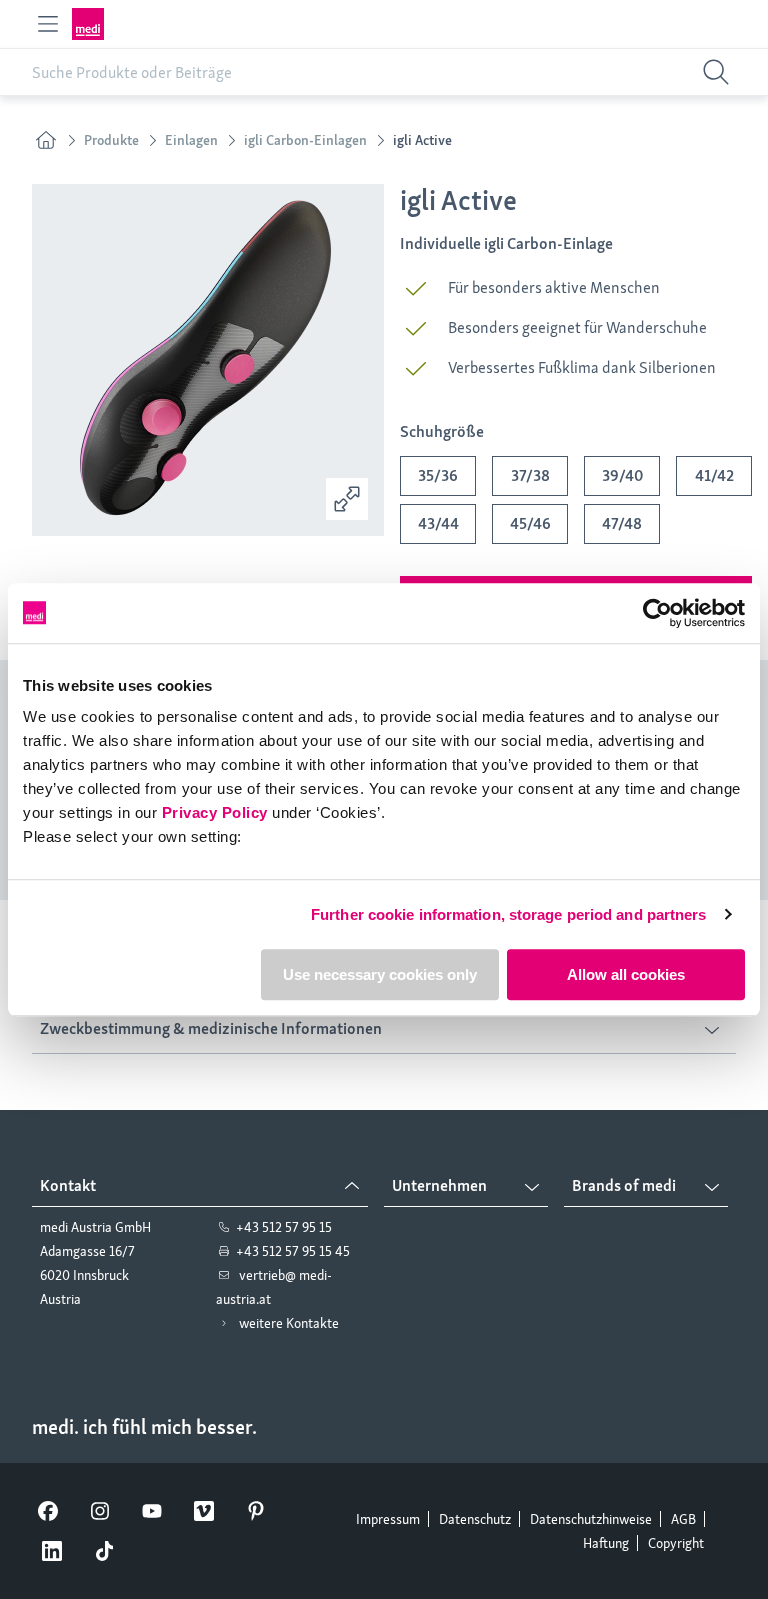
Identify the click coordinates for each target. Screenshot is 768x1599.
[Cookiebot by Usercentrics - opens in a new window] (657, 613)
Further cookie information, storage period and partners (509, 914)
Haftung (606, 1543)
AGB (683, 1519)
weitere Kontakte (289, 1323)
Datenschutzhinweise (591, 1519)
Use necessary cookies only (380, 974)
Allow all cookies (626, 974)
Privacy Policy (215, 812)
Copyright (676, 1543)
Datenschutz (475, 1519)
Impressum (388, 1519)
